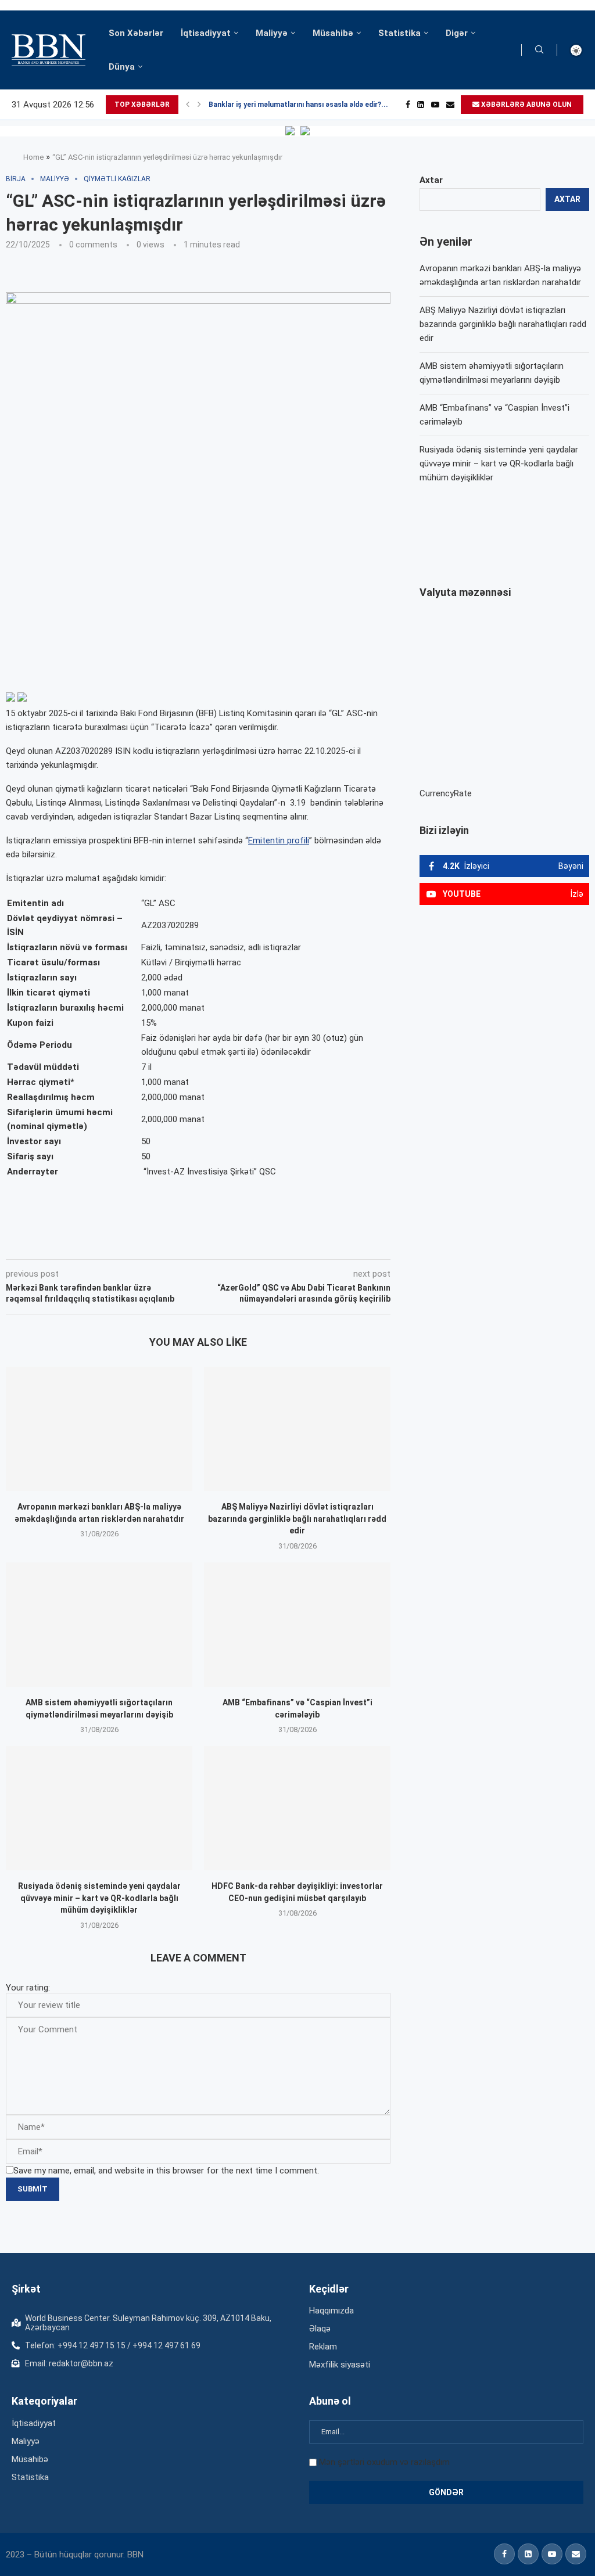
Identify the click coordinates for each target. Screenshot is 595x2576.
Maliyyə (272, 33)
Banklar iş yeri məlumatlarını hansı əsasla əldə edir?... (298, 105)
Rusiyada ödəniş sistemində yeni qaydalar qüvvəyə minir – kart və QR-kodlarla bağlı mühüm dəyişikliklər (99, 1898)
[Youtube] (435, 105)
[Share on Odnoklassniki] (188, 1243)
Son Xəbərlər (136, 33)
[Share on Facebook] (110, 1243)
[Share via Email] (267, 1243)
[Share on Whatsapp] (213, 1243)
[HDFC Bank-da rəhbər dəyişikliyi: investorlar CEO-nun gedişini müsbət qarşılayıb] (297, 1808)
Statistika (399, 33)
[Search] (539, 50)
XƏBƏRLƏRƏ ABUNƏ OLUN (526, 105)
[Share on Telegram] (240, 1243)
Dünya (122, 67)
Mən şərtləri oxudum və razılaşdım (384, 2462)
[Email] (450, 105)
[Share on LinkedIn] (162, 1243)
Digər (457, 33)
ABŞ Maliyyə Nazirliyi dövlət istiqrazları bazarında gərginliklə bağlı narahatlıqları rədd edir (297, 1519)
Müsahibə (333, 33)
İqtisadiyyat (206, 33)
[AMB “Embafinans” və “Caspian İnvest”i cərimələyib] (297, 1625)
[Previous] (188, 105)
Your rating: (28, 1988)
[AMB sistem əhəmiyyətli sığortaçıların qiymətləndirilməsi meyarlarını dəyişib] (99, 1625)
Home (33, 157)
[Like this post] (83, 1243)
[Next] (199, 105)
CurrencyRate (446, 793)
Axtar (431, 180)
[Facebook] (408, 105)
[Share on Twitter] (135, 1243)
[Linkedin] (421, 105)
